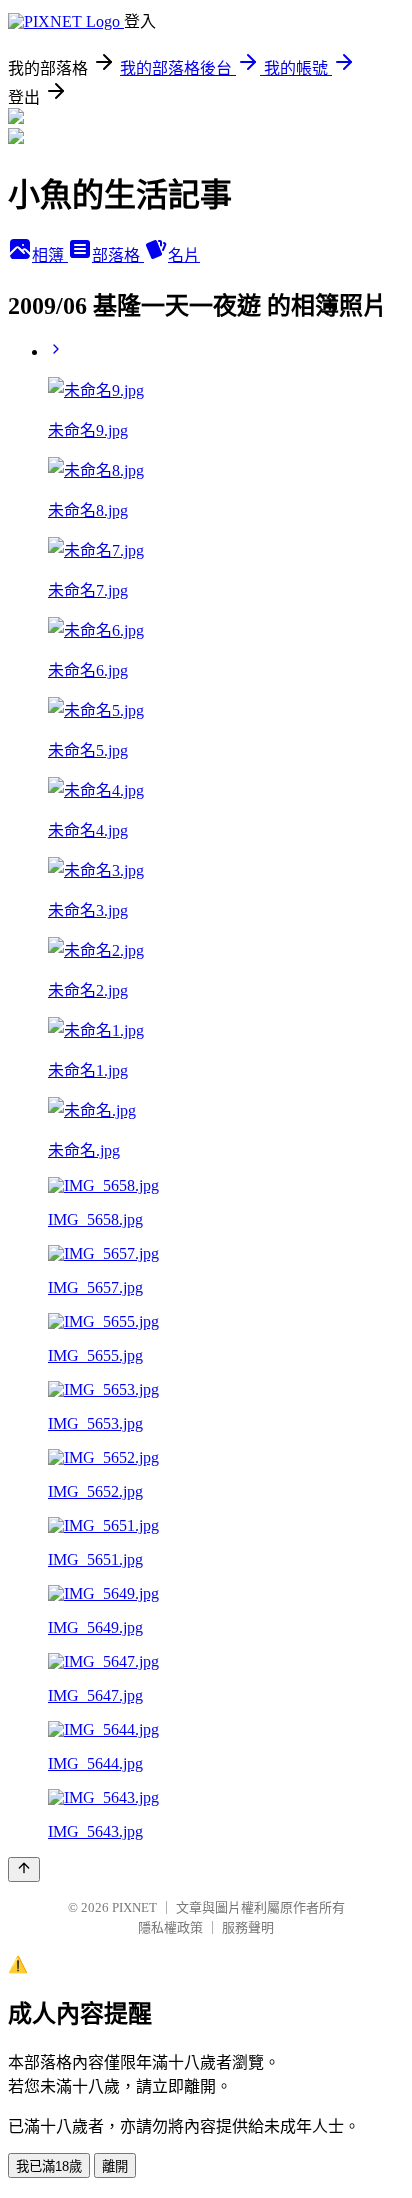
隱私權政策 (170, 1927)
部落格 (118, 255)
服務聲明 (248, 1927)
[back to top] (24, 1869)
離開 (115, 2166)
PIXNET (134, 1907)
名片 (184, 255)
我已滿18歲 (49, 2166)
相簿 (50, 255)
